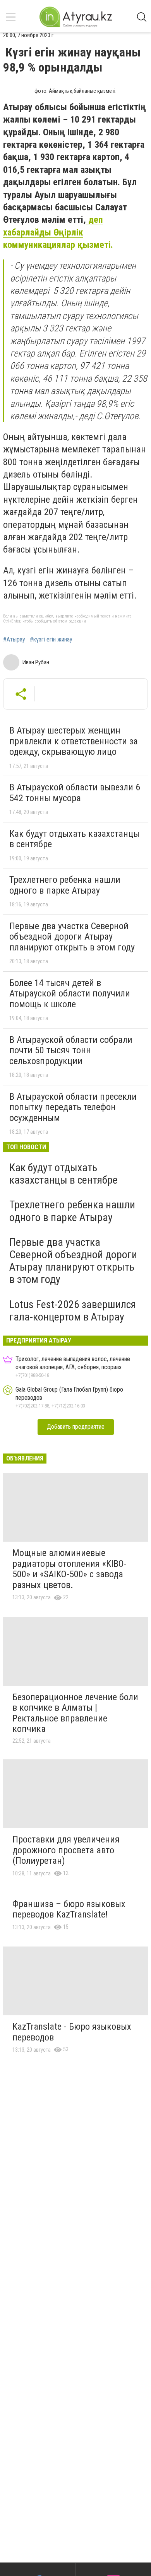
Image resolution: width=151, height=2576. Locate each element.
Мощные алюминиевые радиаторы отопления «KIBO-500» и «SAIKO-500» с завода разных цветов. (69, 1569)
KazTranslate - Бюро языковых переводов (72, 2032)
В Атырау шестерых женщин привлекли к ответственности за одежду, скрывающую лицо (74, 741)
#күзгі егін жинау (51, 640)
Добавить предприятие (76, 1427)
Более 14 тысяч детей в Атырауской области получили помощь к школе (70, 994)
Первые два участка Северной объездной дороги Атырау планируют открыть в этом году (72, 937)
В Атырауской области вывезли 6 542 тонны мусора (75, 793)
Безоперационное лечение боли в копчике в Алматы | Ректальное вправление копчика (75, 1713)
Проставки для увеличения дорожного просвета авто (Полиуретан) (66, 1850)
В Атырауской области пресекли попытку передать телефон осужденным (73, 1107)
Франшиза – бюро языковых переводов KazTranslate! (69, 1909)
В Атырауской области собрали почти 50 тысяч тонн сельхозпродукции (71, 1050)
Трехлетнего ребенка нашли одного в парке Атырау (65, 885)
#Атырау (14, 640)
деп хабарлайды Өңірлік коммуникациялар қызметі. (58, 232)
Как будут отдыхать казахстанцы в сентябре (74, 839)
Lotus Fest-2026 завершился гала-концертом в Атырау (73, 1311)
